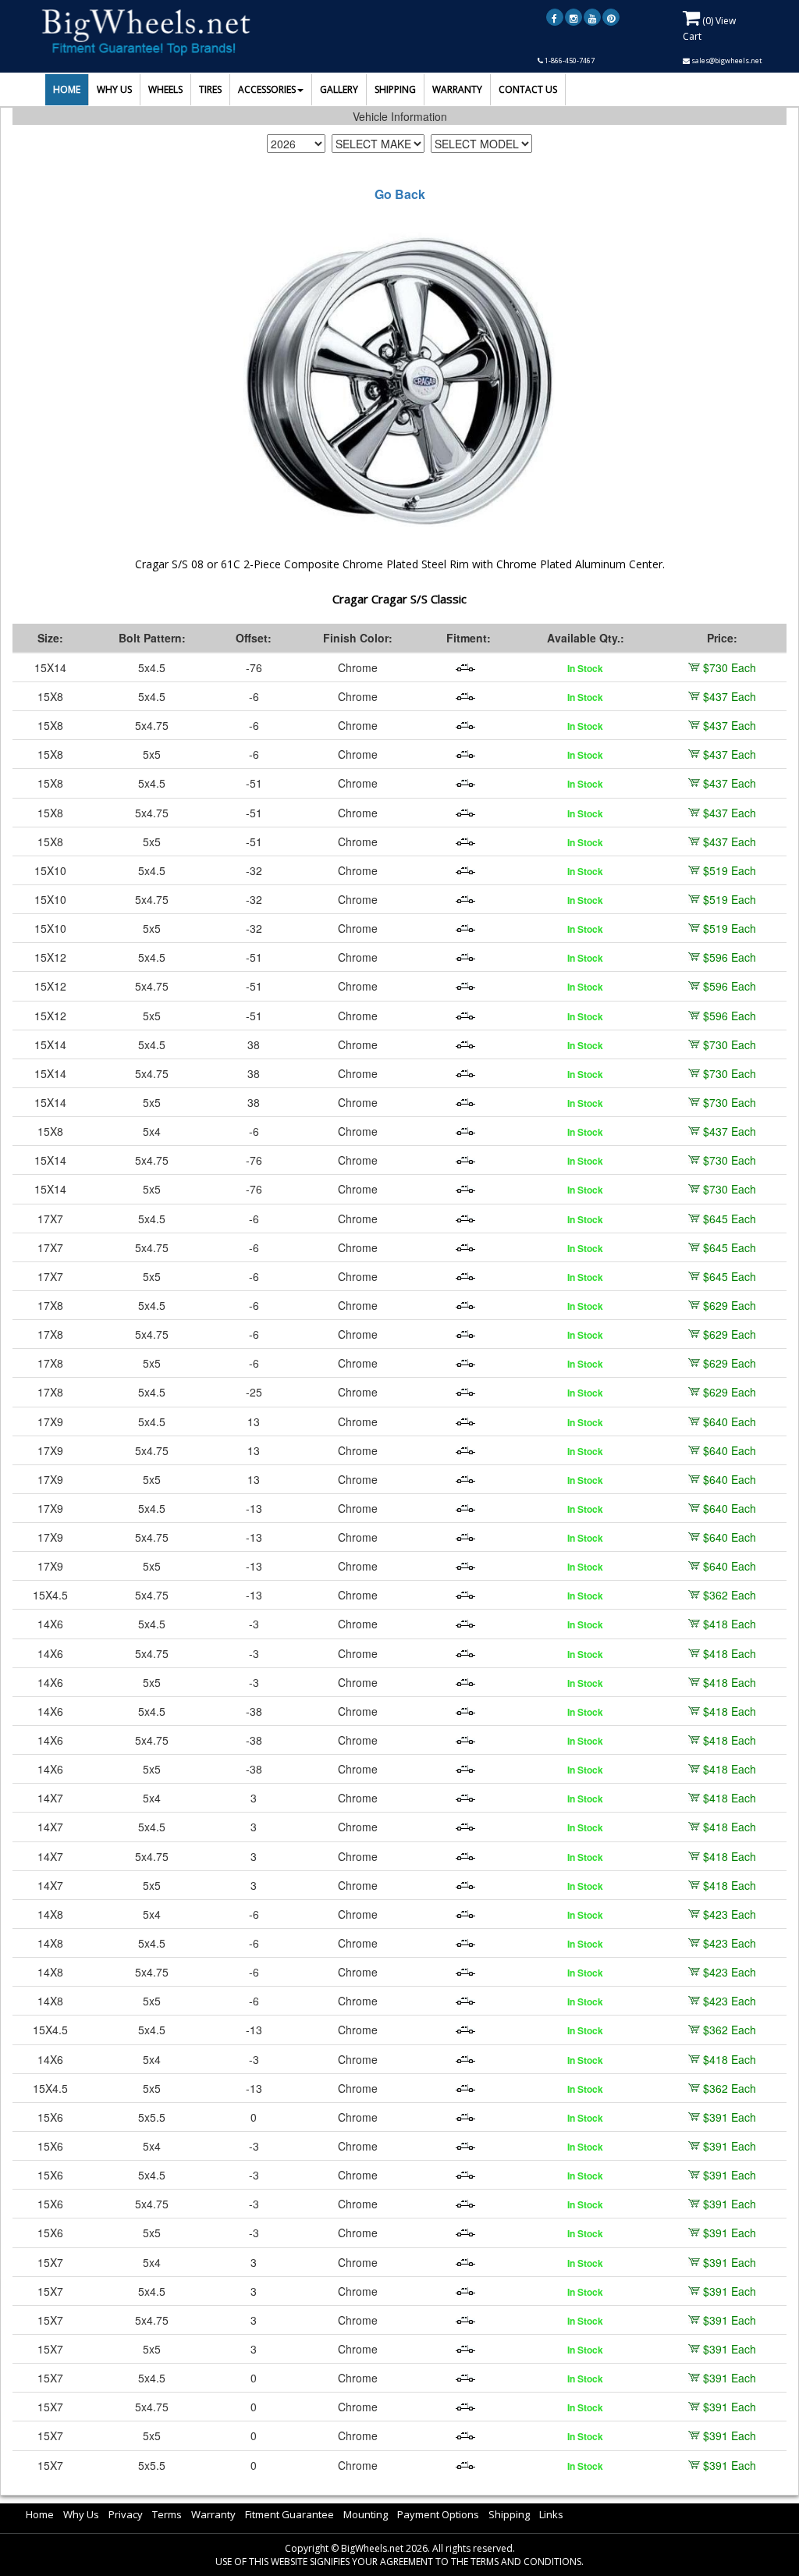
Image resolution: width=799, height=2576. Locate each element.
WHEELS (165, 89)
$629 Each (730, 1305)
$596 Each (730, 957)
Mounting (366, 2514)
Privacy (126, 2514)
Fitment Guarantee (289, 2514)
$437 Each (730, 696)
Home (40, 2514)
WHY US (114, 89)
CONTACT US (528, 89)
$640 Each (730, 1421)
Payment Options (438, 2514)
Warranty (213, 2514)
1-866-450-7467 (569, 60)
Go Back (400, 194)
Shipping (509, 2514)
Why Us (81, 2514)
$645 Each (730, 1219)
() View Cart (709, 28)
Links (551, 2514)
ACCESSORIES (267, 89)
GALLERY (339, 89)
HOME (67, 89)
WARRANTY (457, 89)
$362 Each (730, 1595)
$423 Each (730, 1914)
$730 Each (730, 667)
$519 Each (730, 870)
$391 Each (730, 2117)
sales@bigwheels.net (726, 60)
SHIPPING (395, 89)
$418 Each (730, 1624)
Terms (167, 2514)
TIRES (210, 89)
